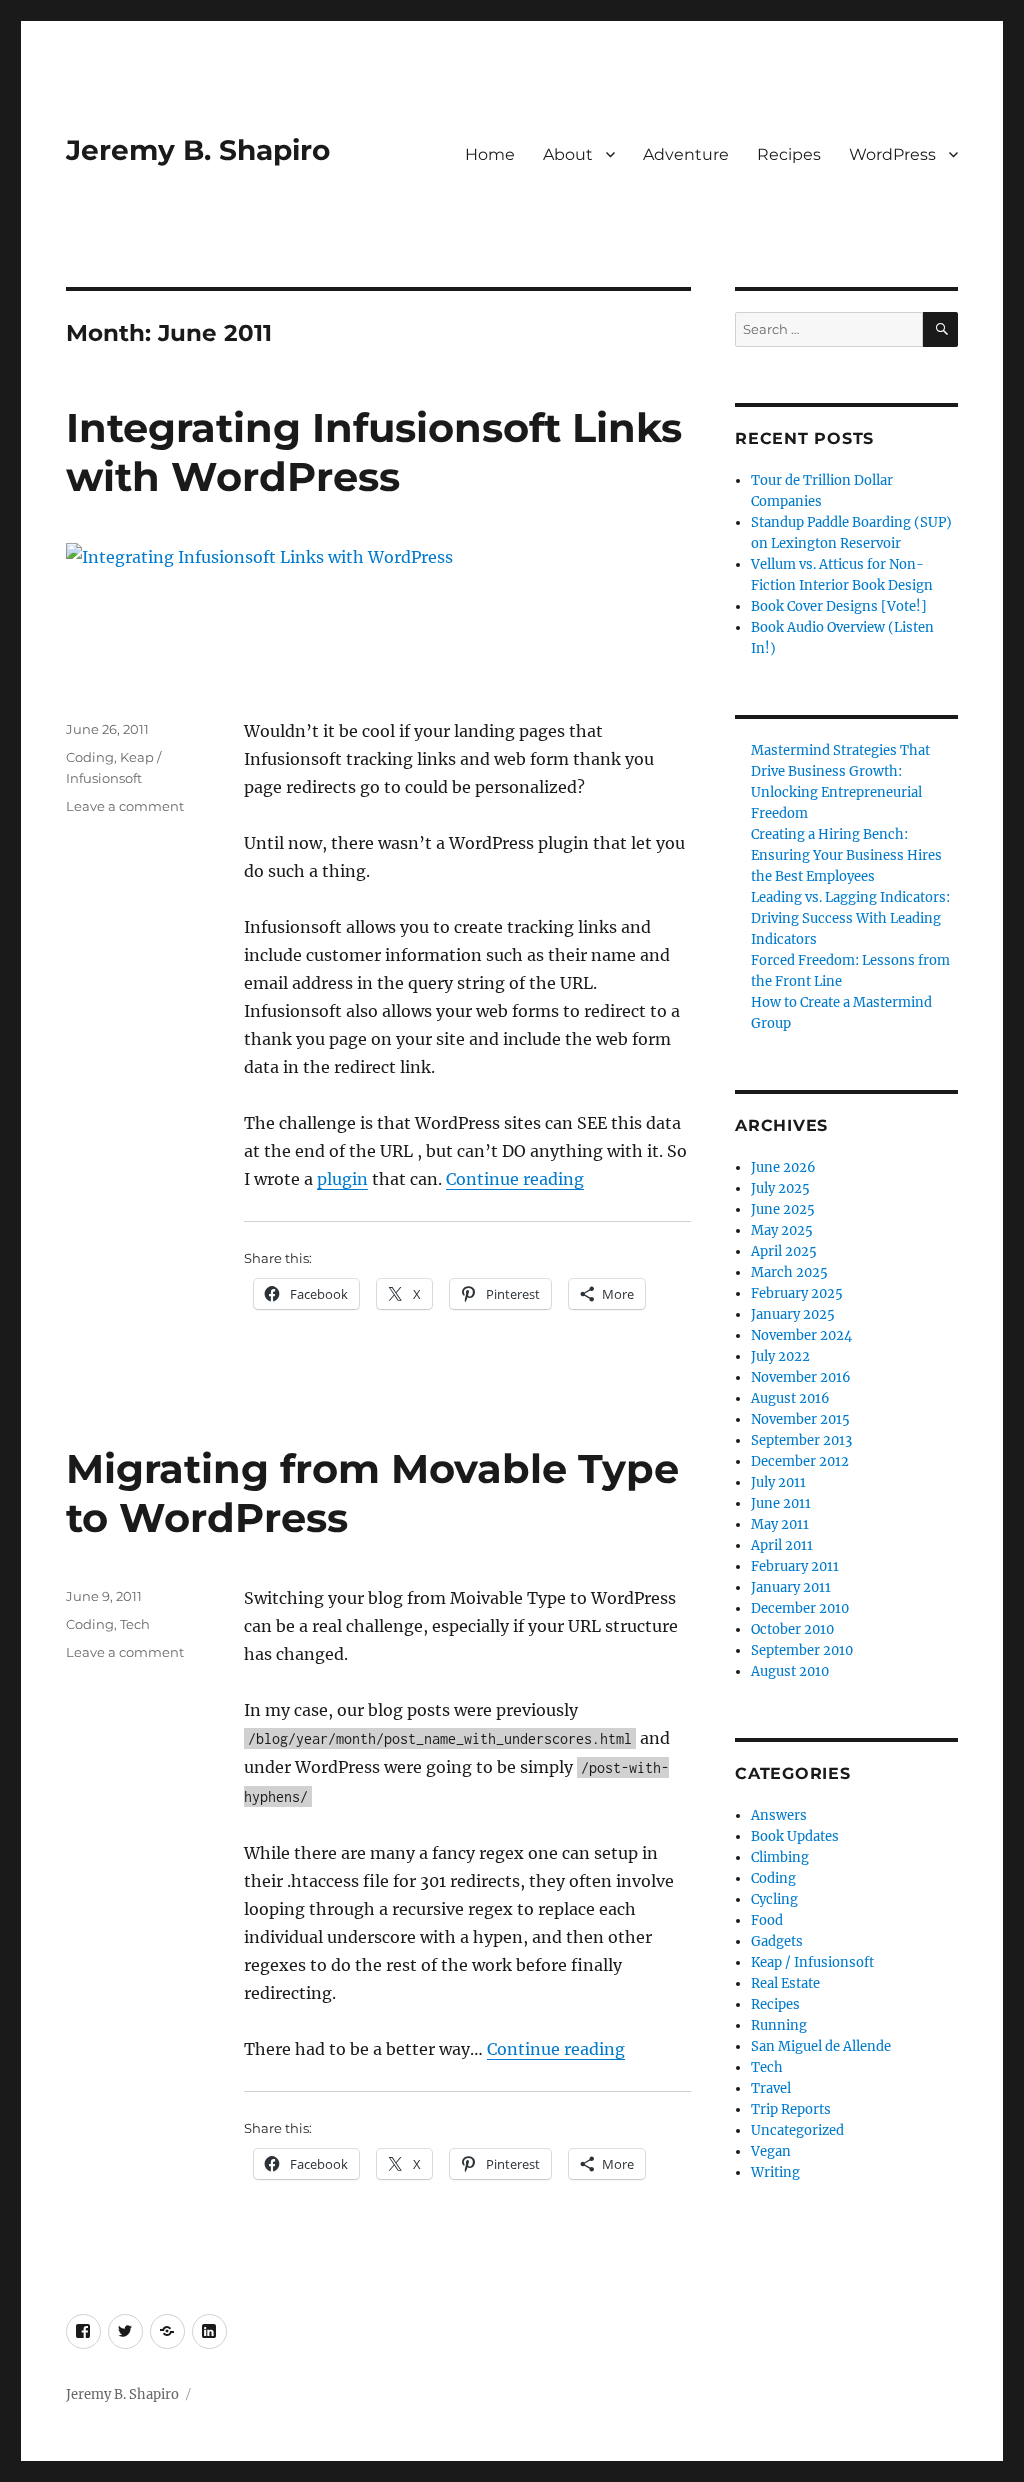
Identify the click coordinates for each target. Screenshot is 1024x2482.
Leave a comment (125, 806)
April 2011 (782, 1545)
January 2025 (793, 1314)
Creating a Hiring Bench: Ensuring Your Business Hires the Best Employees (846, 855)
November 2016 (801, 1377)
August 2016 (790, 1398)
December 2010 (800, 1608)
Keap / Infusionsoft (812, 1962)
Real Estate (785, 1983)
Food (767, 1920)
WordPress (892, 154)
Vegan (771, 2151)
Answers (779, 1815)
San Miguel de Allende (821, 2046)
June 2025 (783, 1209)
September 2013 (801, 1440)
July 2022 (780, 1356)
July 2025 (780, 1188)
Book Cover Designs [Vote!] (839, 606)
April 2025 (784, 1251)
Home (490, 154)
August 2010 (790, 1671)
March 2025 (789, 1272)
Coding (90, 757)
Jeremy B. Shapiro (198, 150)
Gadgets (777, 1941)
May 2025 (782, 1230)
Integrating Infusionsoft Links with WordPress (374, 452)
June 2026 (783, 1167)
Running (779, 2025)
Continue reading (515, 1179)
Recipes (789, 154)
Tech (135, 1624)
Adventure (686, 154)
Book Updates (795, 1836)
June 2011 (781, 1503)
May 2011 (780, 1524)
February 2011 (795, 1566)
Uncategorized (797, 2130)
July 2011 (778, 1482)
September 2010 (802, 1650)
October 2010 (792, 1629)
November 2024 (801, 1335)
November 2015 (800, 1419)
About (568, 154)
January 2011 (791, 1587)
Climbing (780, 1857)
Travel (771, 2088)
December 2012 (800, 1461)
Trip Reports (791, 2109)
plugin (342, 1179)
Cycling (774, 1899)
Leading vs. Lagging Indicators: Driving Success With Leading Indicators (850, 918)
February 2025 (797, 1293)
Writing (775, 2172)
